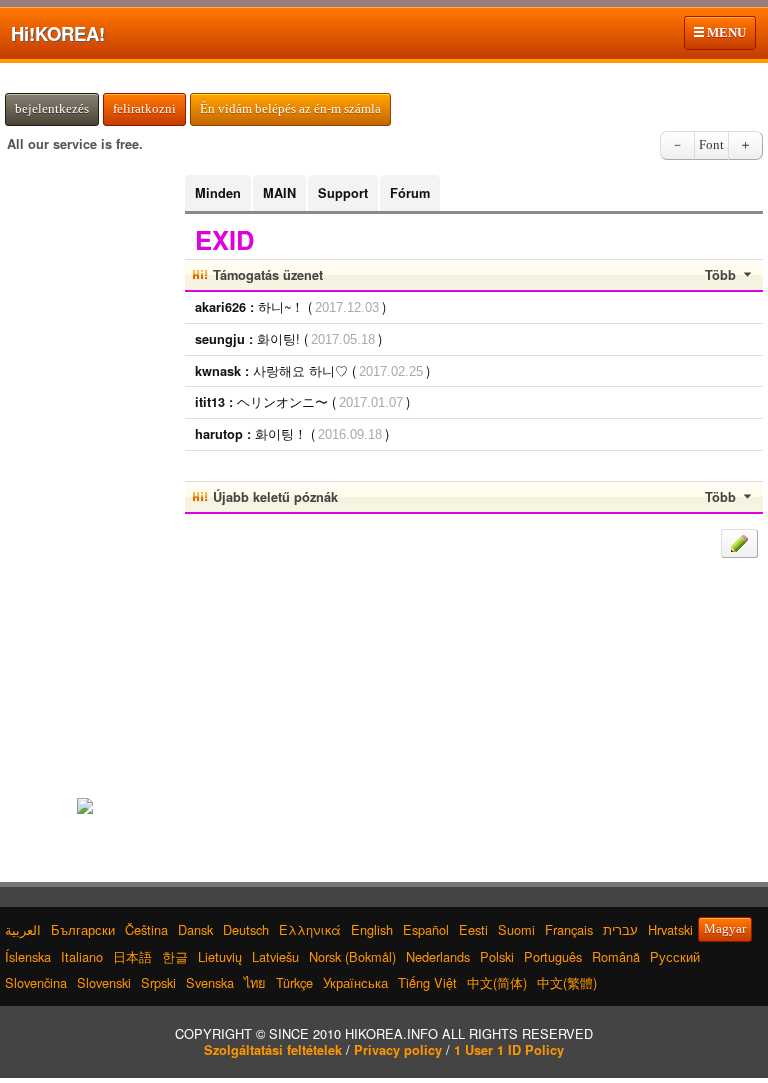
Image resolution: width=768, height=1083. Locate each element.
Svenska (210, 982)
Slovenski (104, 982)
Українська (355, 982)
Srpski (158, 982)
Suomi (516, 929)
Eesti (473, 929)
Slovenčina (36, 982)
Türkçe (294, 982)
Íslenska (28, 956)
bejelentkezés (52, 109)
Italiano (82, 956)
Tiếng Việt (427, 982)
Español (426, 929)
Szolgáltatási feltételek (273, 1050)
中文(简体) (497, 982)
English (372, 929)
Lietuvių (220, 956)
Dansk (195, 929)
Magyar (725, 929)
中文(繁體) (567, 982)
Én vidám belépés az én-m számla (290, 109)
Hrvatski (670, 929)
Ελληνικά (310, 929)
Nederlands (438, 956)
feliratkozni (144, 109)
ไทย (255, 982)
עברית (620, 929)
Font (711, 145)
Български (83, 929)
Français (569, 929)
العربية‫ (23, 929)
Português (553, 956)
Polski (497, 956)
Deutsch (246, 929)
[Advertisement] (85, 475)
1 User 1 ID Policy (509, 1050)
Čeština (146, 929)
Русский (675, 956)
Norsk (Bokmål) (352, 956)
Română (616, 956)
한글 (175, 956)
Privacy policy (398, 1050)
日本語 (132, 956)
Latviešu (275, 956)
